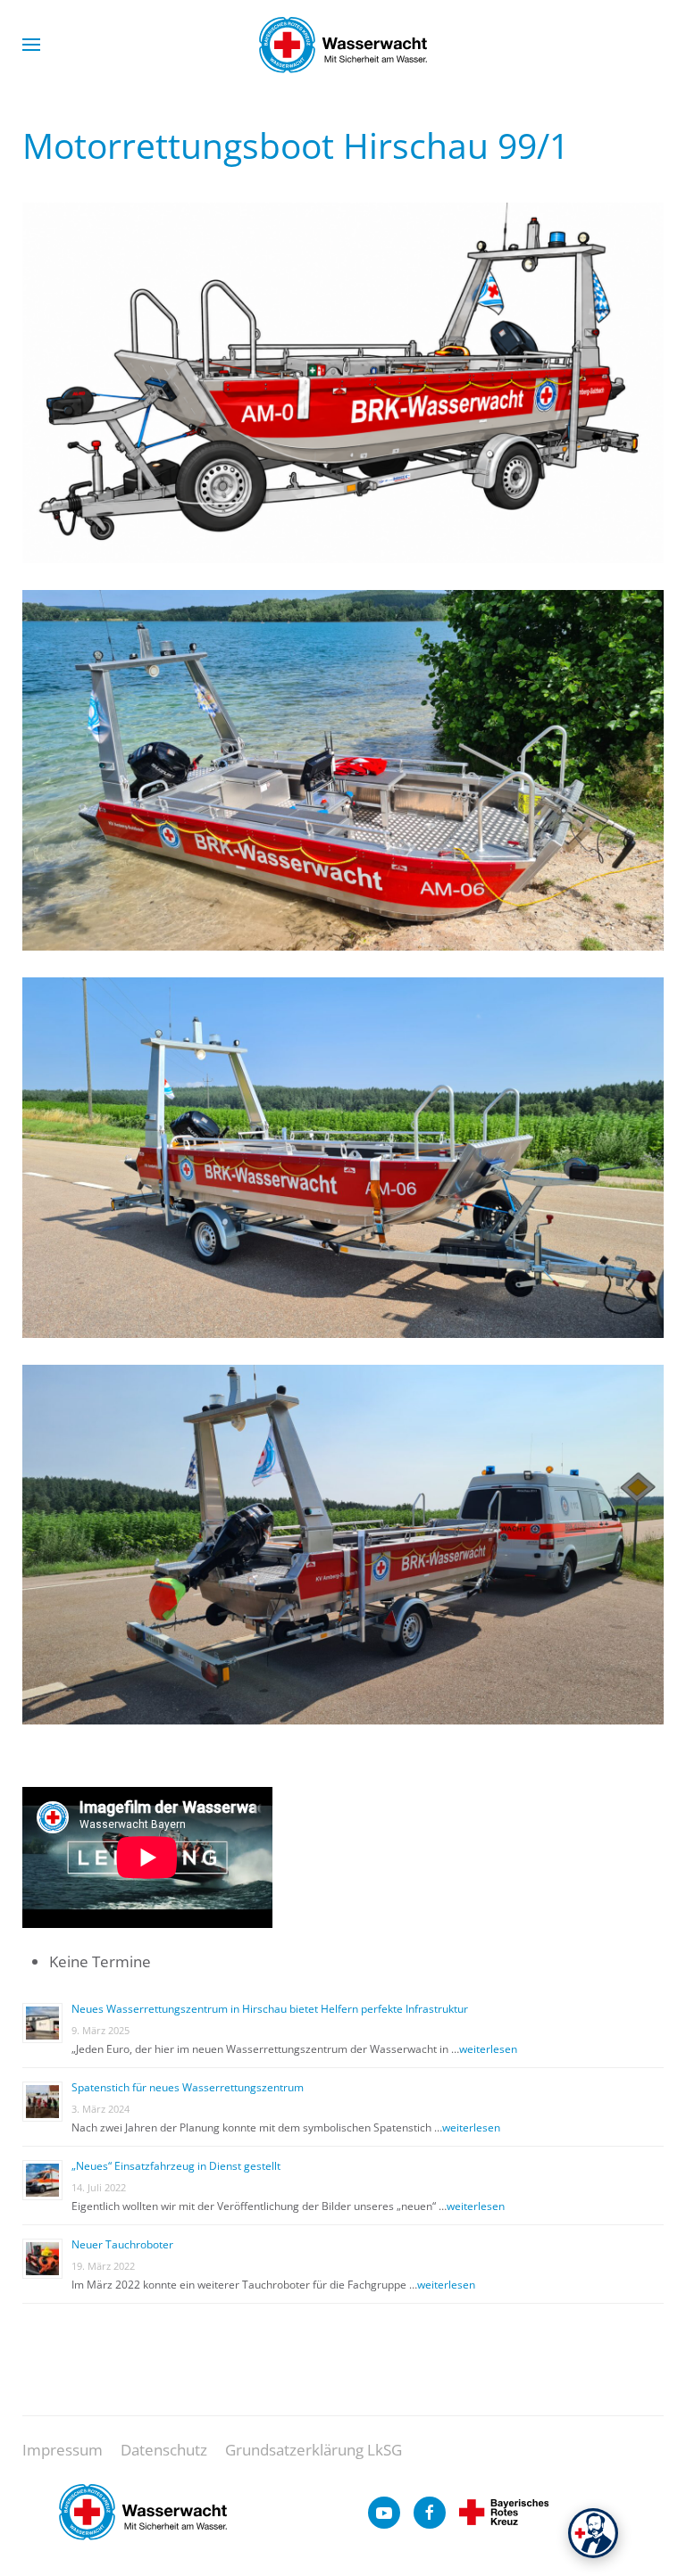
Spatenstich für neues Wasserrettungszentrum (188, 2087)
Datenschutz (164, 2450)
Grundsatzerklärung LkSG (314, 2450)
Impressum (63, 2450)
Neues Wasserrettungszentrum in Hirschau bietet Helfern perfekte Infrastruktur (270, 2009)
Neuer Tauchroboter (122, 2244)
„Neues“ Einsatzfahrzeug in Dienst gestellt (176, 2166)
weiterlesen (488, 2049)
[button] (31, 45)
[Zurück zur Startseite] (343, 45)
